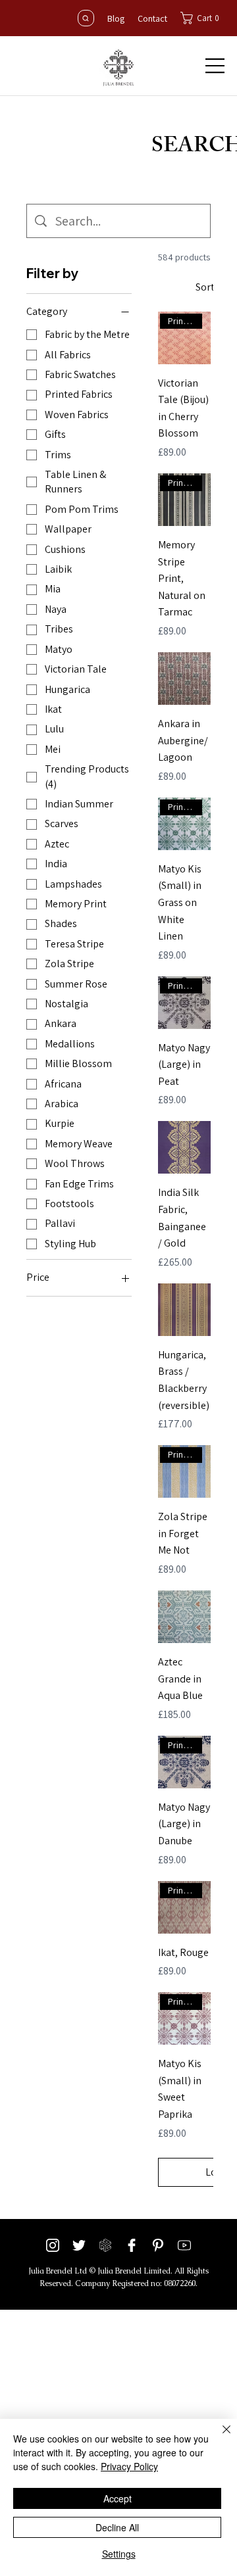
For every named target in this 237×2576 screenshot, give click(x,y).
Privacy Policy (129, 2466)
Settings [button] (119, 2554)
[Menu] (215, 66)
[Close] (219, 2437)
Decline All (117, 2527)
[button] (203, 18)
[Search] (86, 18)
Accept (118, 2498)
